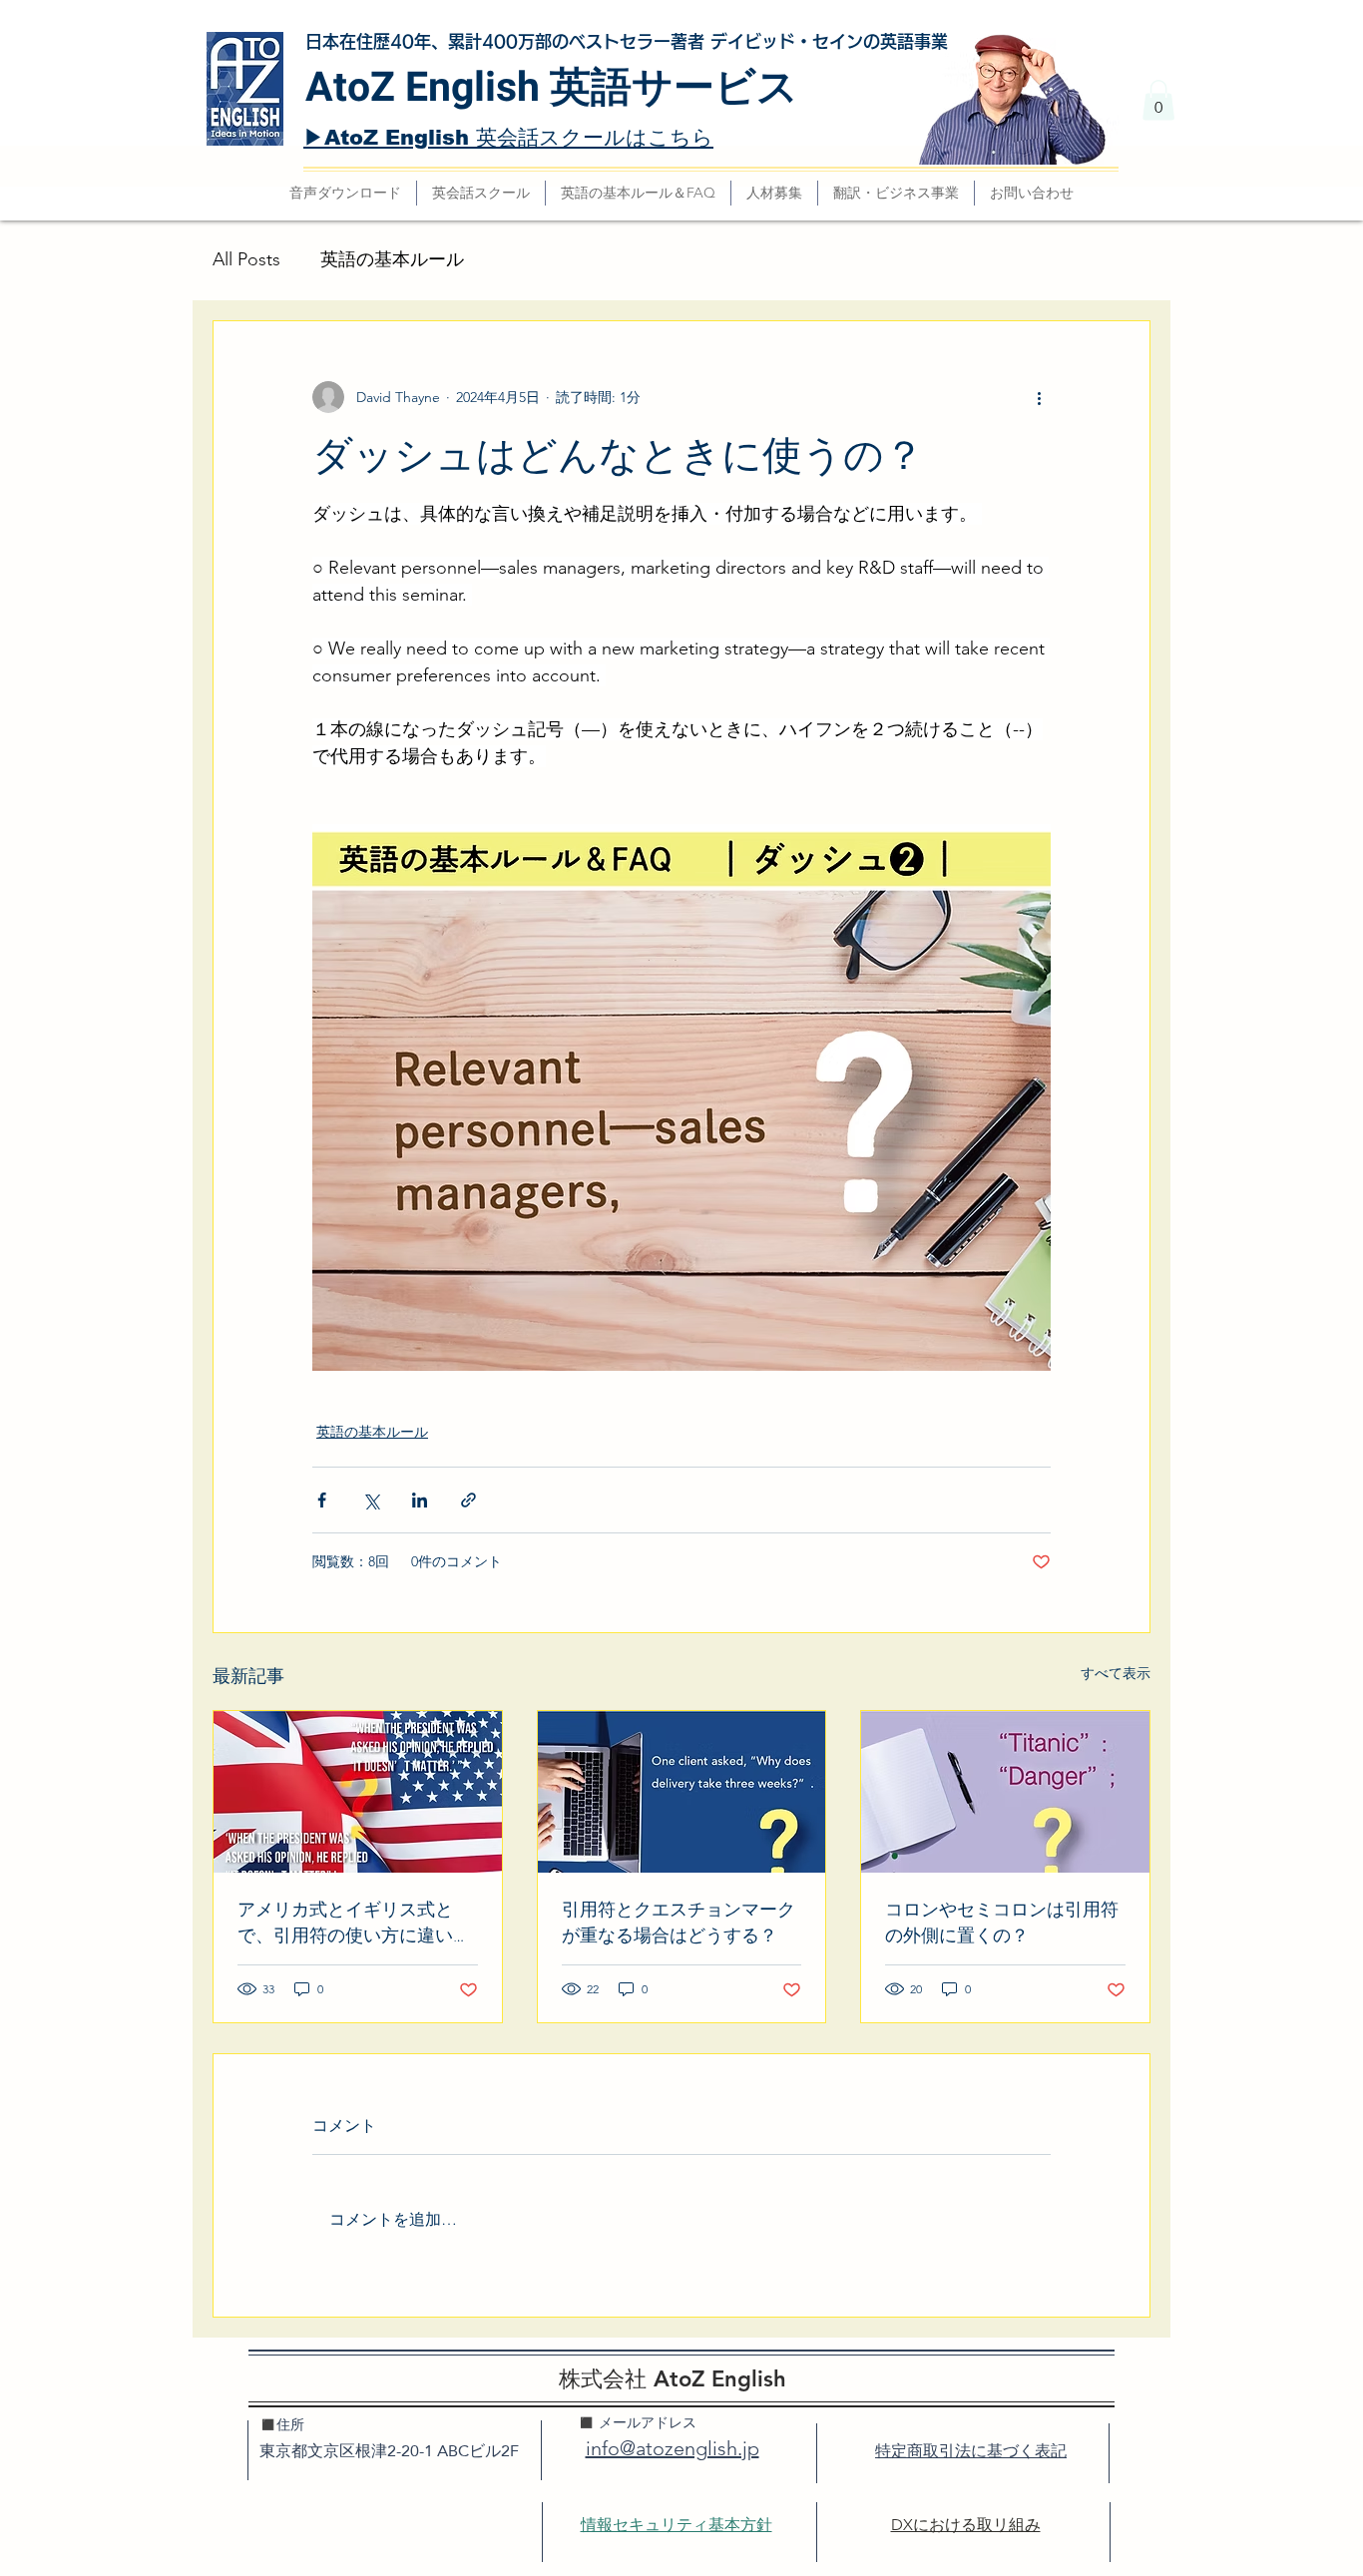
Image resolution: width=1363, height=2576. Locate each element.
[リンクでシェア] (468, 1500)
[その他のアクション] (1039, 397)
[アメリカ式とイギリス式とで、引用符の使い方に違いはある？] (358, 1792)
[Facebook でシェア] (322, 1500)
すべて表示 (1116, 1673)
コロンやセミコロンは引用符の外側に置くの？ (1002, 1923)
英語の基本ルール (392, 259)
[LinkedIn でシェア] (420, 1500)
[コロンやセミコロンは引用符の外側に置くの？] (1005, 1792)
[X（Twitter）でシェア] (371, 1500)
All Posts (246, 259)
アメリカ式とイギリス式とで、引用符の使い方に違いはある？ (354, 1923)
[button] (1158, 100)
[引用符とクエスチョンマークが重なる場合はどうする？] (682, 1792)
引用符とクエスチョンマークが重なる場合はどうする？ (679, 1923)
